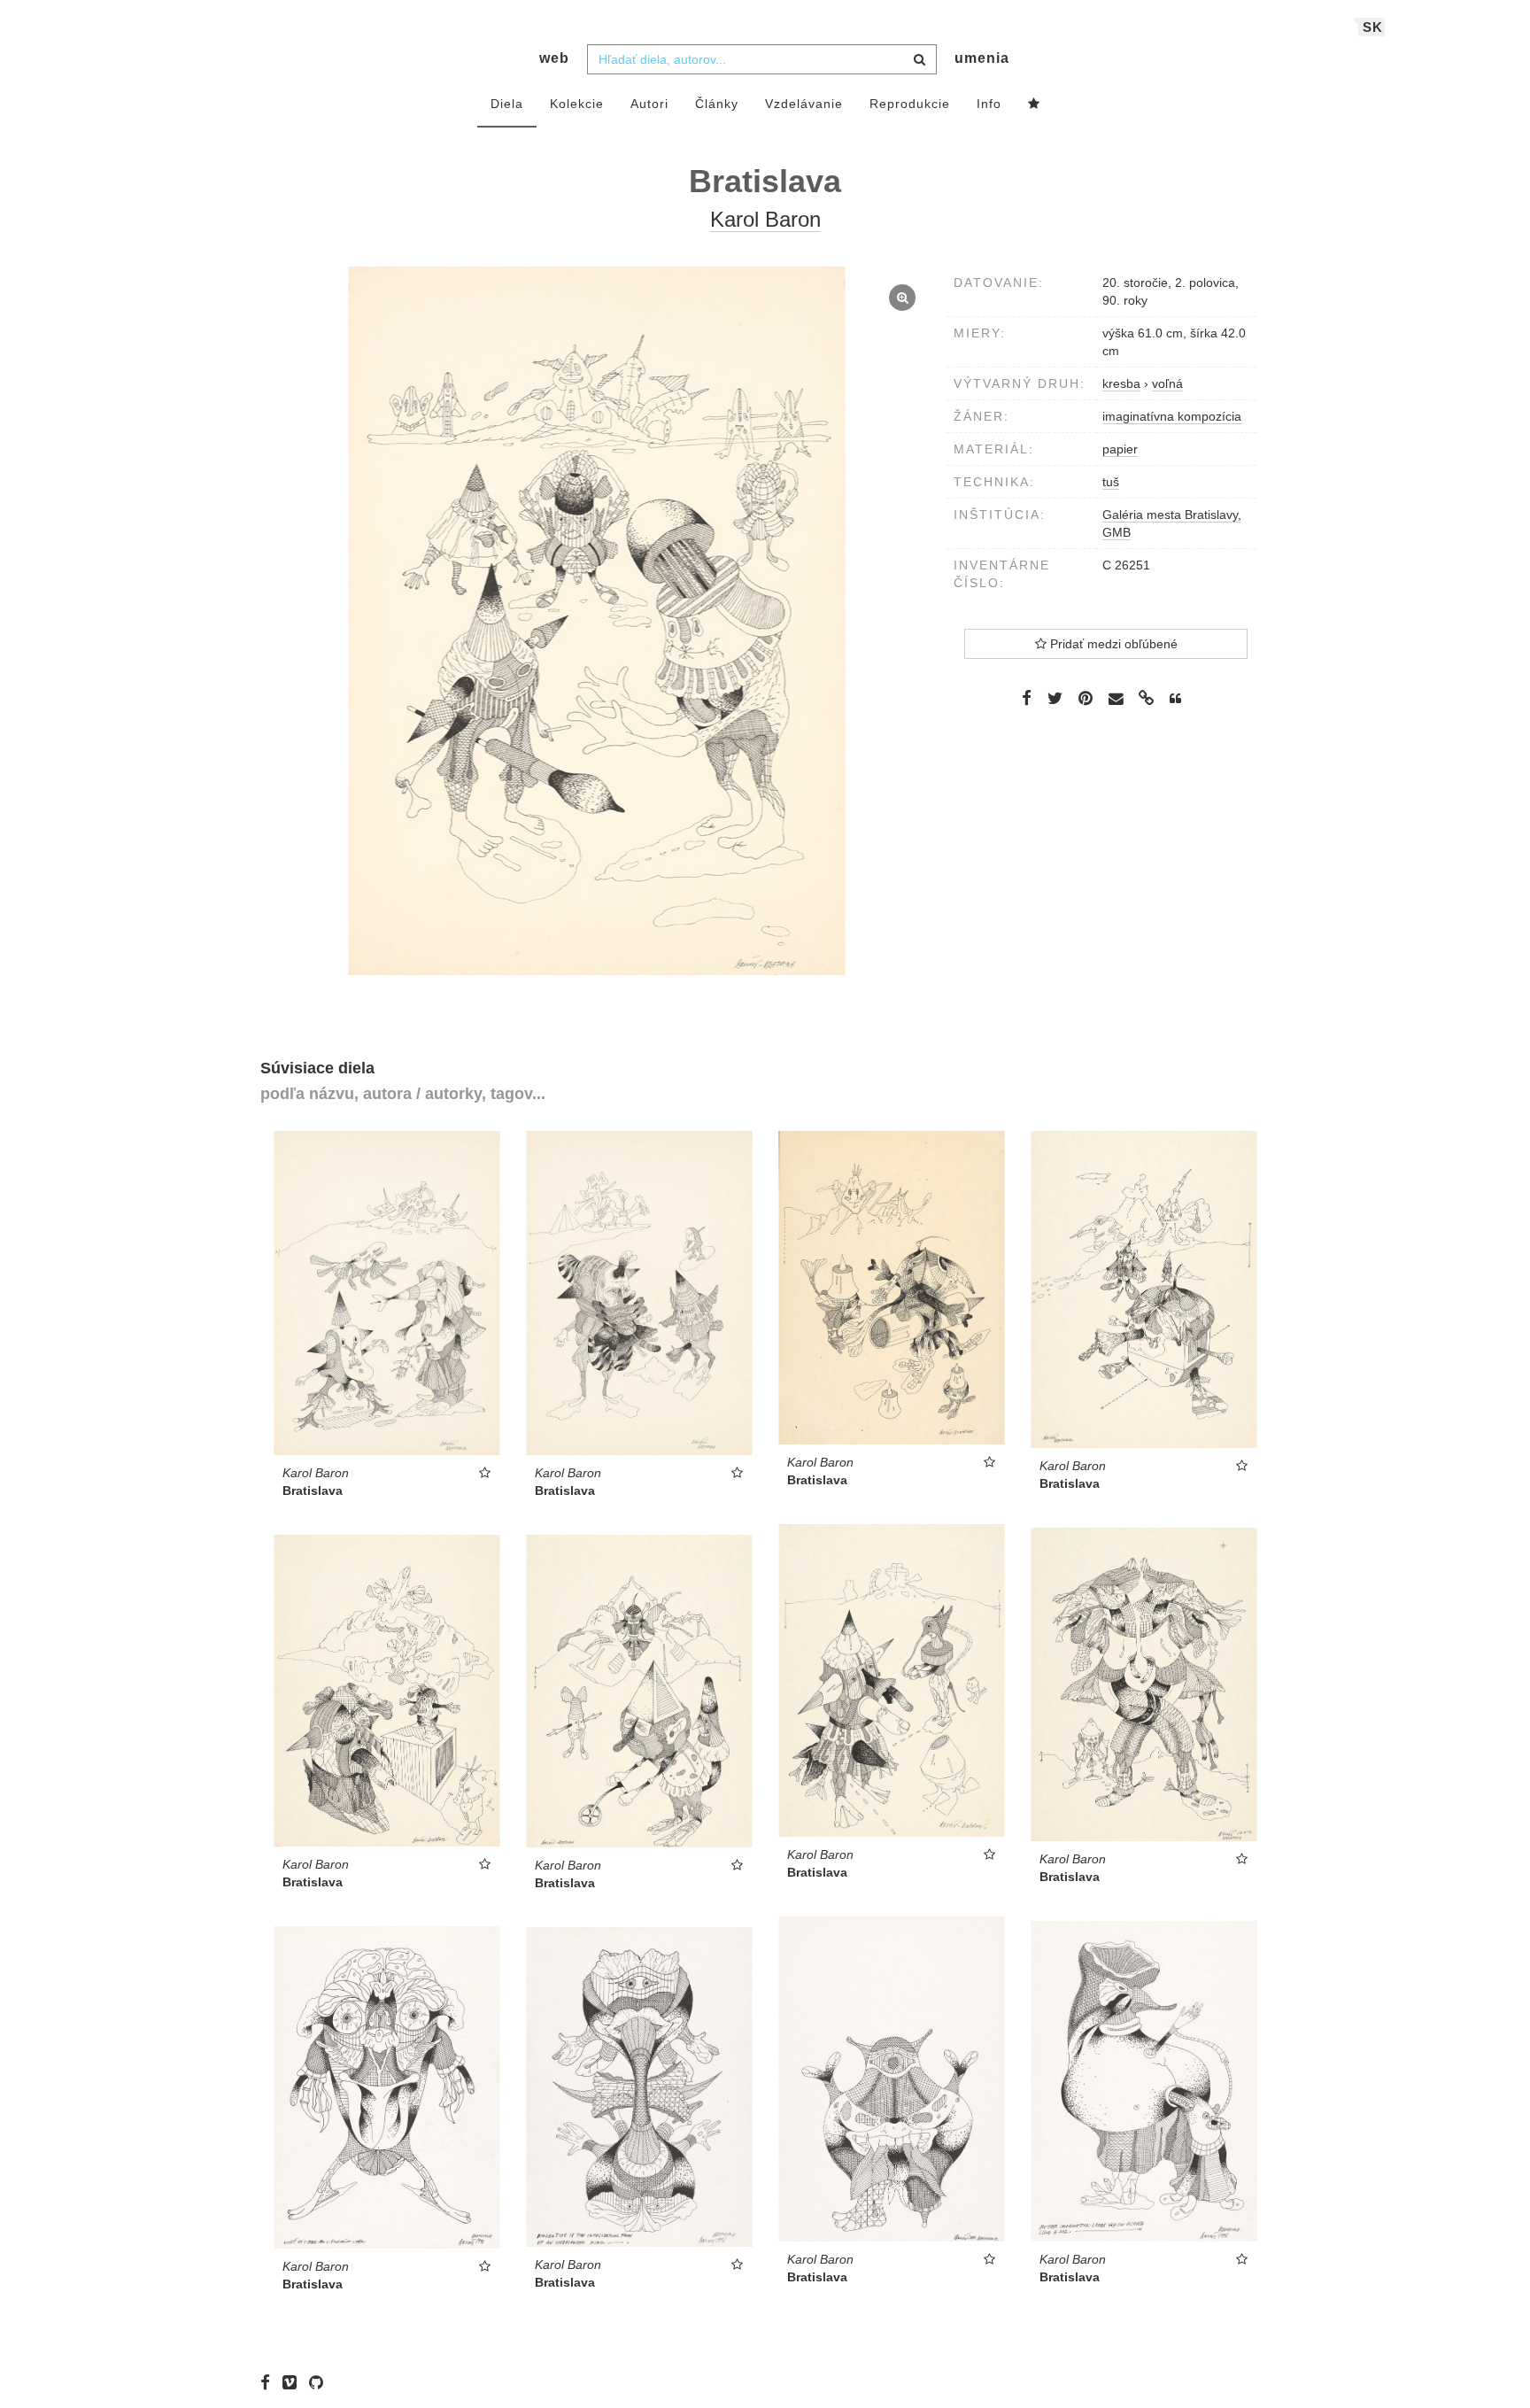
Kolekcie (577, 104)
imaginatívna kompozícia (1172, 416)
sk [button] (1373, 27)
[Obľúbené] (1034, 105)
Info (989, 104)
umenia (982, 58)
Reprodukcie (910, 104)
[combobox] (762, 59)
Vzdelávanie (804, 104)
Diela (507, 104)
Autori (649, 104)
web (554, 58)
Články (717, 104)
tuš (1111, 482)
